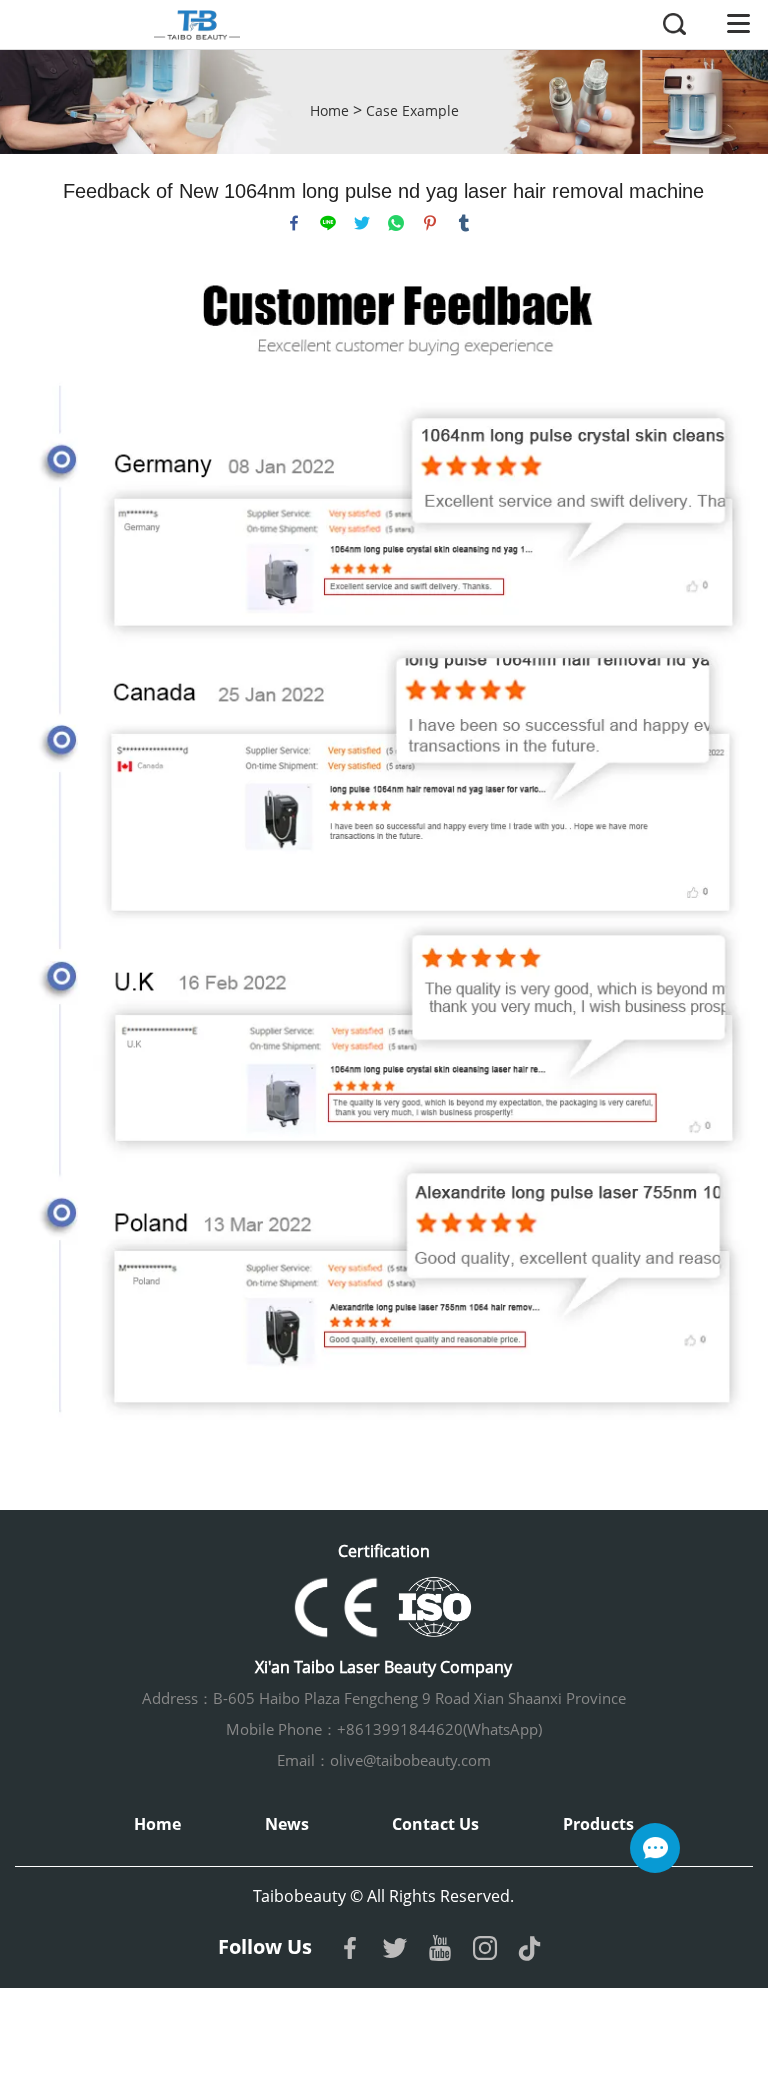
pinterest (430, 223)
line (328, 223)
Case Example (412, 110)
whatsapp (396, 223)
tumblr (464, 223)
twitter (362, 223)
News (287, 1824)
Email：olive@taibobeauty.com (384, 1760)
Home (329, 110)
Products (598, 1824)
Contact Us (435, 1824)
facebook (294, 223)
